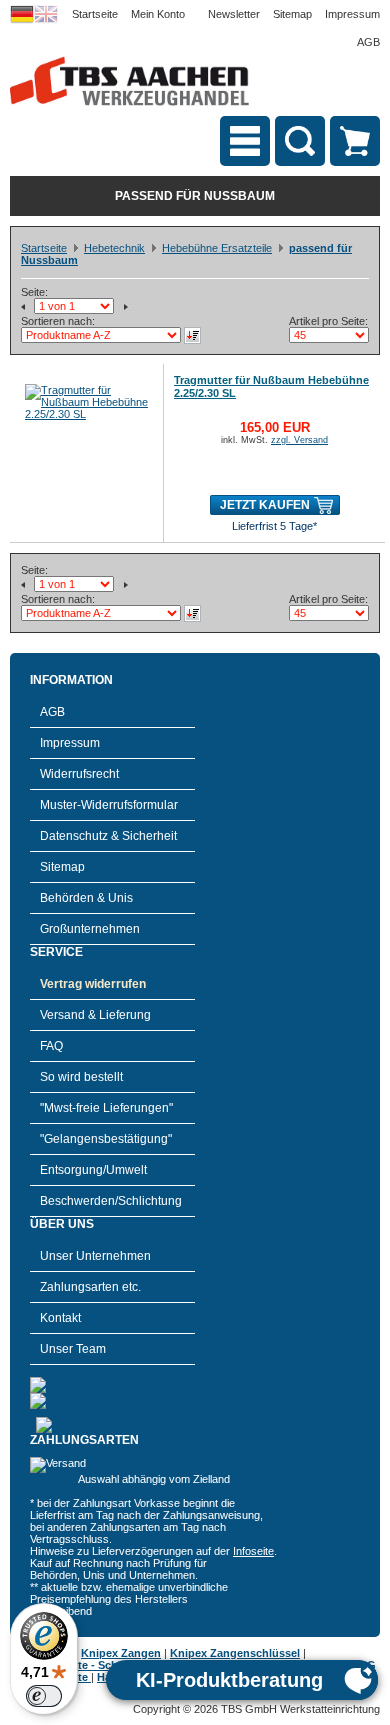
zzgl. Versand (299, 440)
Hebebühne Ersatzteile (217, 248)
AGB (368, 42)
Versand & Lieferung (95, 1015)
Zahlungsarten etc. (90, 1287)
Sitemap (292, 14)
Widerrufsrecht (79, 774)
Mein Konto (158, 14)
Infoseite (253, 1551)
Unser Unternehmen (95, 1256)
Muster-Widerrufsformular (109, 805)
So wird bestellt (81, 1077)
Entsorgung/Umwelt (93, 1170)
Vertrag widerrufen (93, 984)
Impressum (352, 14)
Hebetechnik (114, 248)
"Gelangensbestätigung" (106, 1139)
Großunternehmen (90, 929)
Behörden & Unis (86, 898)
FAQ (51, 1046)
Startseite (95, 14)
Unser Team (73, 1349)
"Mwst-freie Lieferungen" (106, 1108)
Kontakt (60, 1318)
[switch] (44, 1696)
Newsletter (234, 14)
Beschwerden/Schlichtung (111, 1201)
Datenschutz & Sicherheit (108, 836)
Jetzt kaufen (265, 505)
